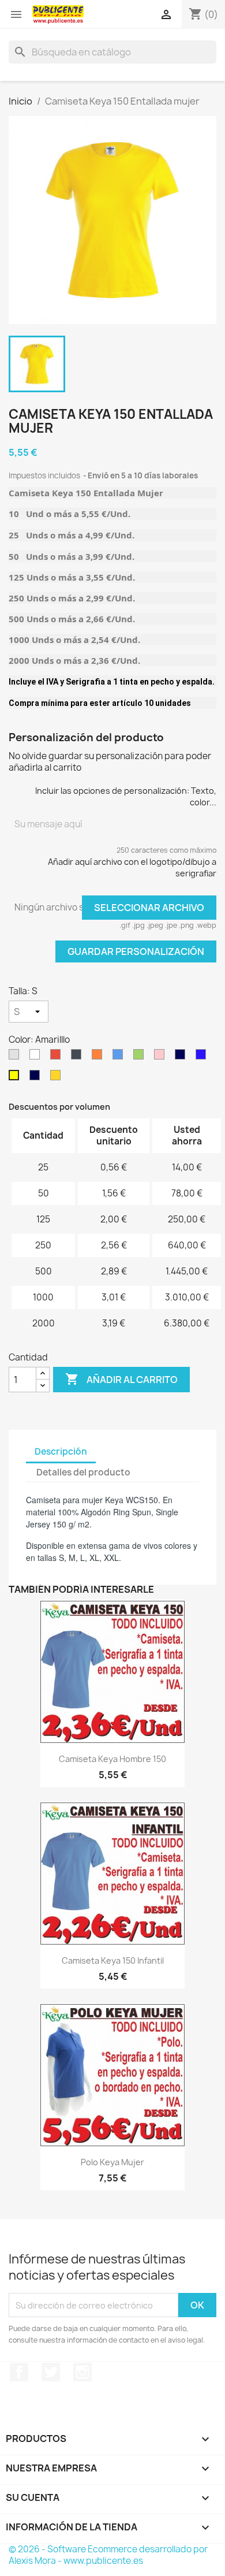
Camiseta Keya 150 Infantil (113, 1960)
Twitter (51, 2372)
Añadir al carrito (121, 1379)
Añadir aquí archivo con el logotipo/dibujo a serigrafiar (132, 867)
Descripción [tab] (61, 1451)
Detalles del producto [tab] (83, 1472)
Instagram (82, 2372)
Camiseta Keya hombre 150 (112, 1759)
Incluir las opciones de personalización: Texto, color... (126, 796)
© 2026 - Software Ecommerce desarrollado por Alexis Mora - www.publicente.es (108, 2555)
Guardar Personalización (136, 951)
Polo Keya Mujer (112, 2162)
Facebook (19, 2372)
